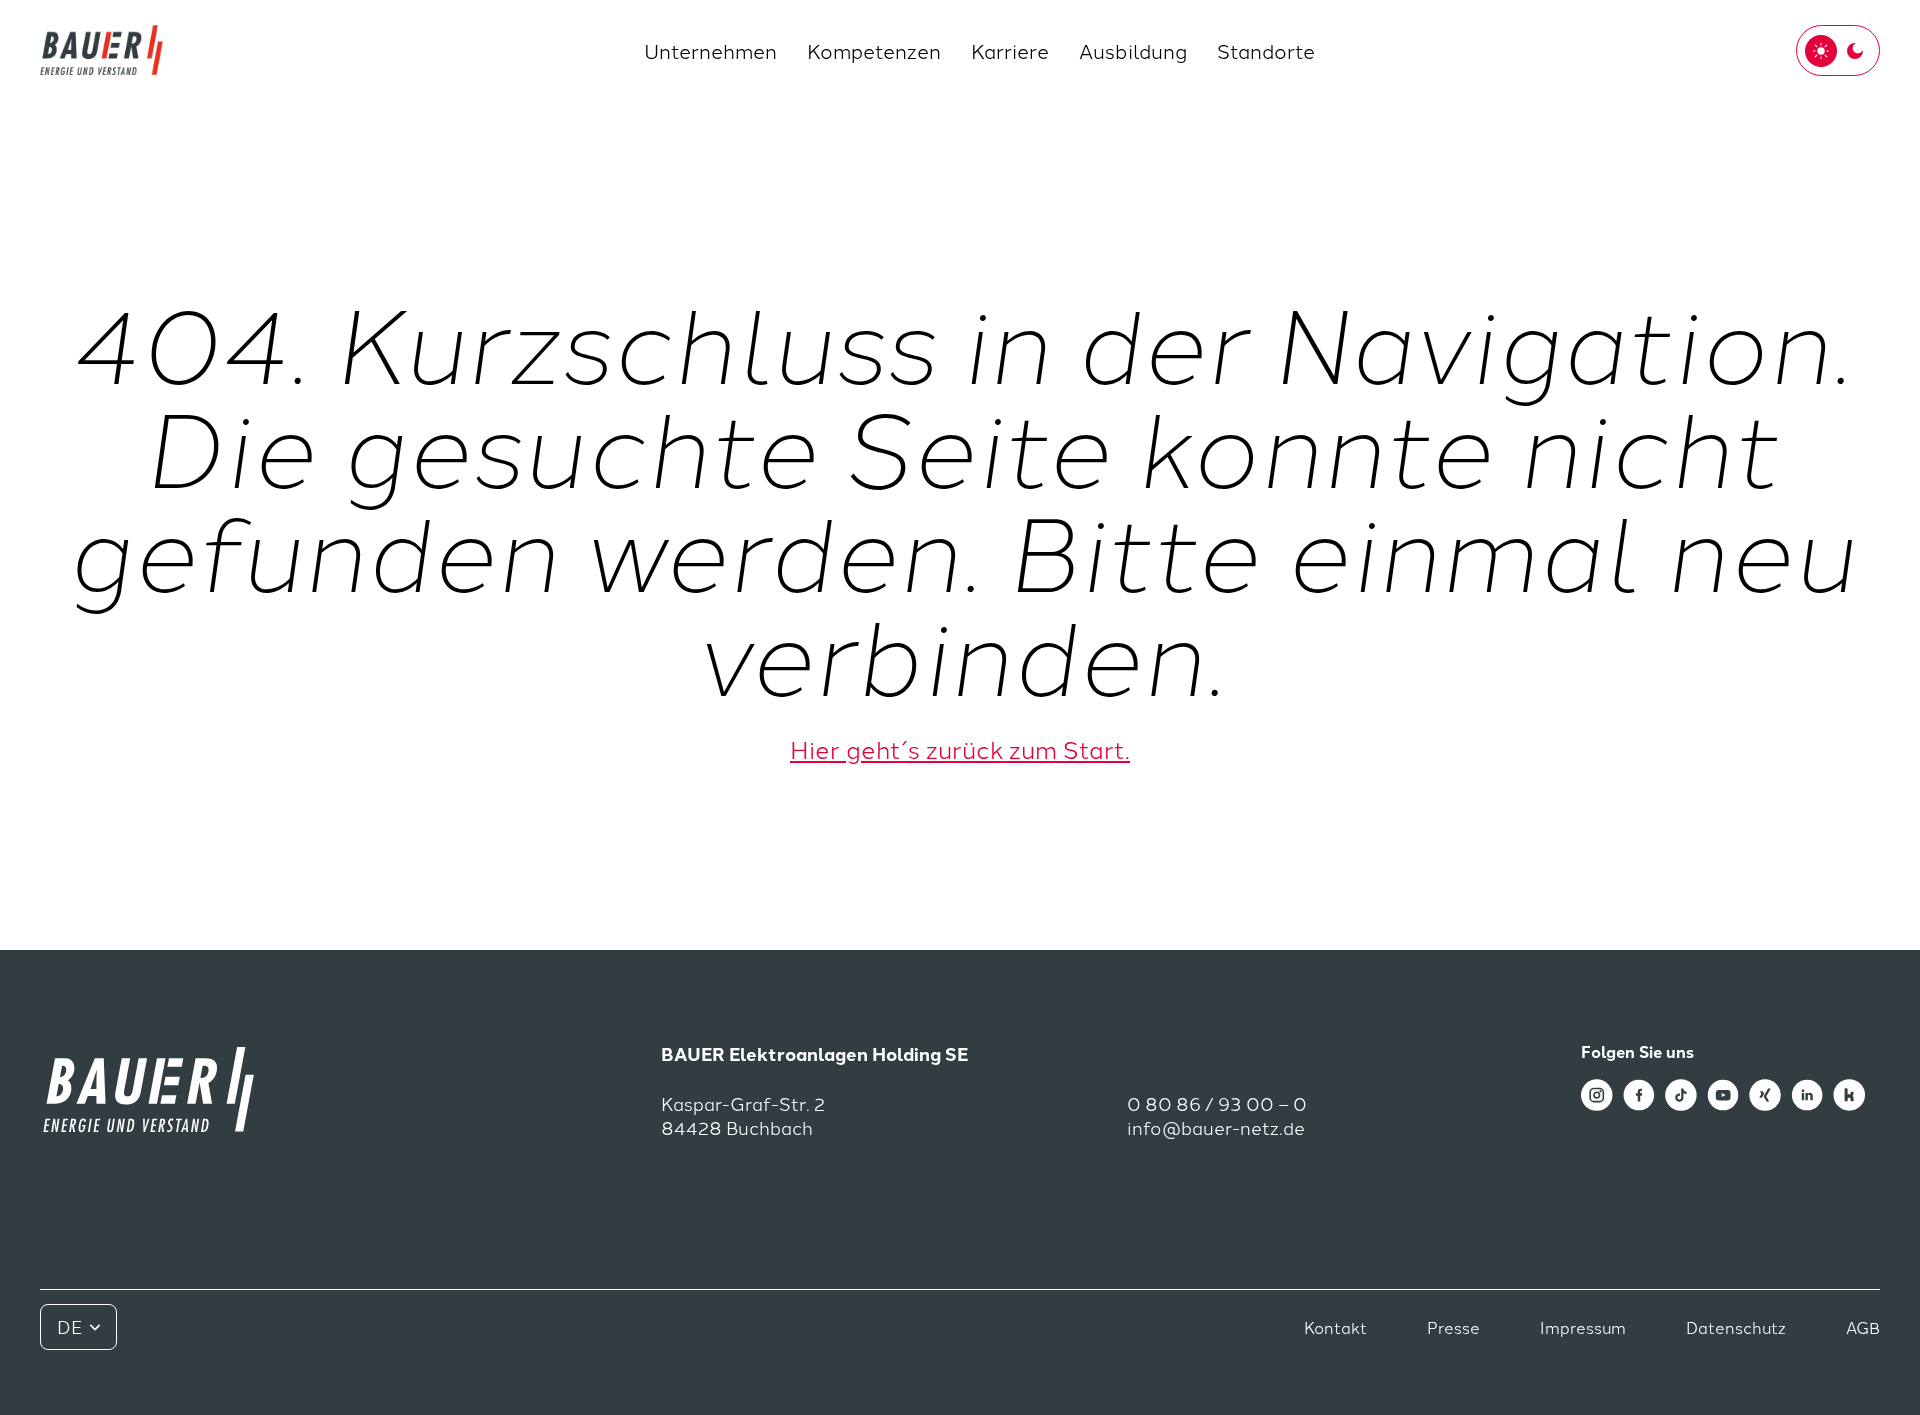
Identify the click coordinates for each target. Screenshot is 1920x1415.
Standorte (1266, 50)
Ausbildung (1133, 50)
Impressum (1583, 1327)
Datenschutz (1736, 1327)
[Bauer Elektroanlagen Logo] (102, 50)
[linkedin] (1807, 1092)
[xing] (1765, 1092)
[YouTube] (1723, 1092)
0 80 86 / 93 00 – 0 (1217, 1103)
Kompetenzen (874, 50)
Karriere (1010, 50)
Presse (1453, 1327)
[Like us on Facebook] (1639, 1092)
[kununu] (1849, 1092)
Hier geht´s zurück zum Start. (960, 748)
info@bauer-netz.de (1216, 1127)
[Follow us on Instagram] (1597, 1092)
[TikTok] (1681, 1092)
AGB (1863, 1327)
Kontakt (1335, 1327)
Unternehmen (710, 50)
